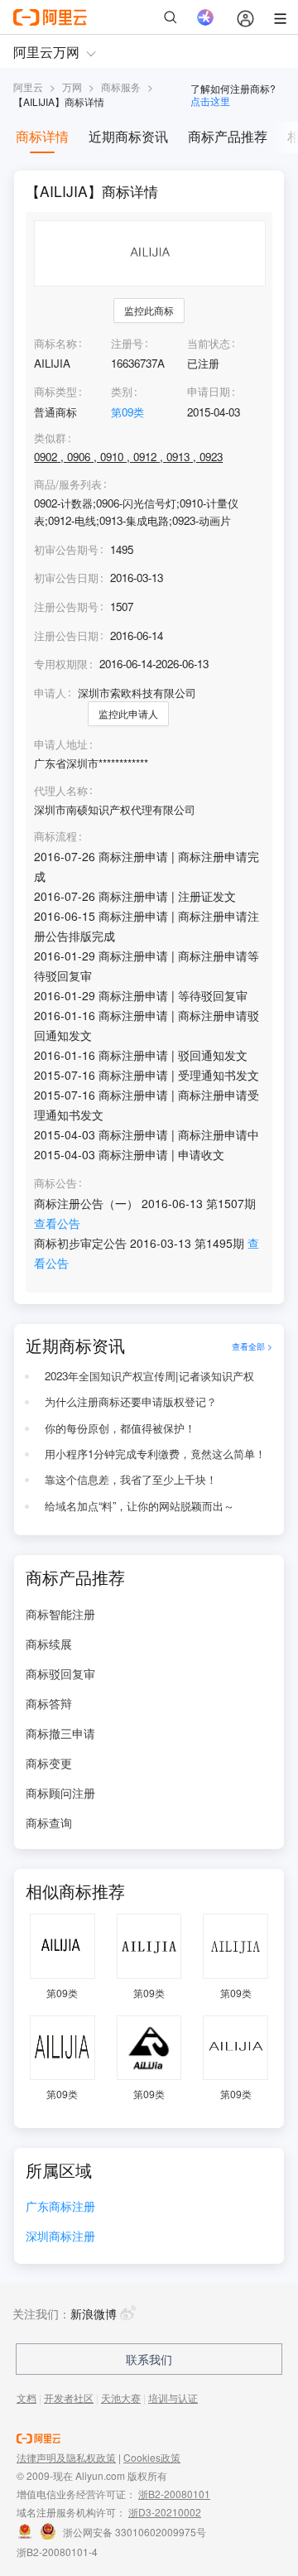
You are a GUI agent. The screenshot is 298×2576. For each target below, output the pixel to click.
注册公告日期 (66, 636)
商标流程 (55, 836)
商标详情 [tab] (42, 136)
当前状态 (209, 343)
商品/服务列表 (68, 484)
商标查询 (49, 1822)
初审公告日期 (66, 578)
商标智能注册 (60, 1614)
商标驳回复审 (60, 1673)
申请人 (50, 693)
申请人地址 (61, 744)
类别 (122, 391)
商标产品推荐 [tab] (228, 136)
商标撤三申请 (60, 1733)
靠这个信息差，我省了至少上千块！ (131, 1479)
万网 (72, 87)
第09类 (127, 412)
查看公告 (57, 1223)
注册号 (127, 343)
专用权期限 (61, 664)
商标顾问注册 (60, 1793)
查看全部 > (252, 1346)
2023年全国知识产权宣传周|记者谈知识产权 (149, 1376)
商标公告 (55, 1183)
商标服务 (121, 87)
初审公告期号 (66, 549)
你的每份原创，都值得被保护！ (120, 1428)
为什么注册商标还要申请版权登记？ (131, 1401)
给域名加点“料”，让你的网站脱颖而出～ (139, 1506)
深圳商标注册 (60, 2237)
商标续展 (49, 1644)
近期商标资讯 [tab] (128, 136)
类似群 (50, 438)
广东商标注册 (60, 2207)
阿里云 (28, 87)
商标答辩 (49, 1703)
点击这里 (210, 101)
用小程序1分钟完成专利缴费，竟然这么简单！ (155, 1454)
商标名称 (55, 343)
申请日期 (209, 391)
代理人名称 (61, 791)
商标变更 (49, 1763)
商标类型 (55, 391)
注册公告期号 (66, 607)
